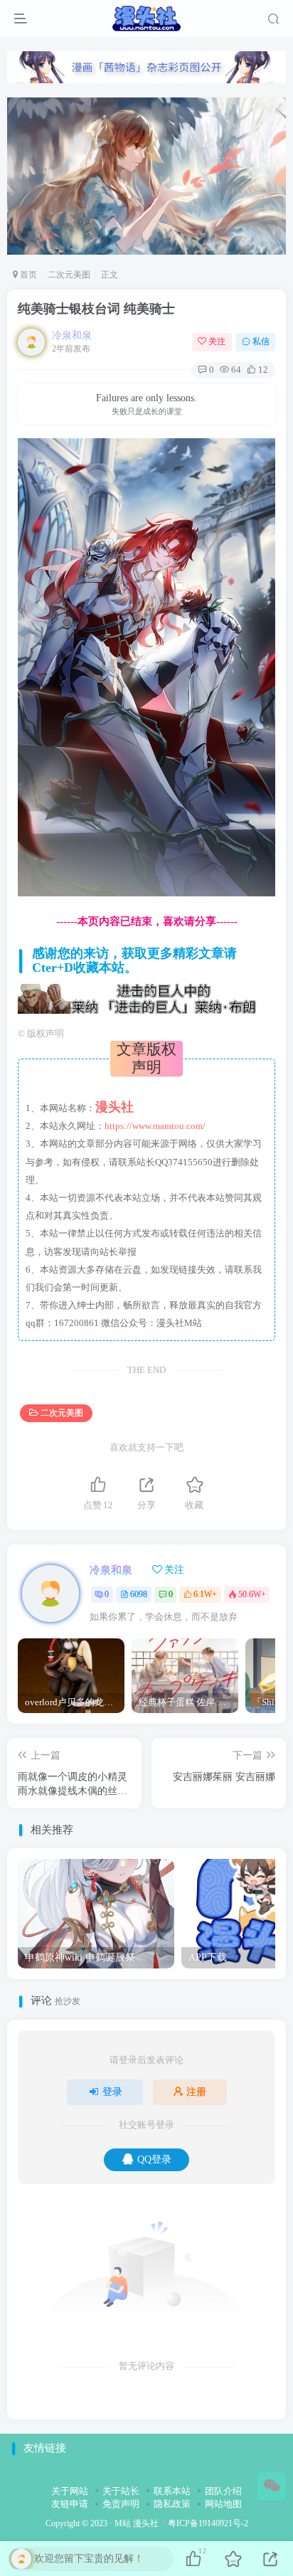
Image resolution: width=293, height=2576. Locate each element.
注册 (196, 2092)
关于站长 (121, 2491)
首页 (27, 275)
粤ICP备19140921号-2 (208, 2524)
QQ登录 (154, 2159)
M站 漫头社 (137, 2524)
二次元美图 (69, 275)
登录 (112, 2092)
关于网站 (70, 2491)
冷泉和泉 (72, 335)
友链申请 (70, 2504)
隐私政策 (172, 2504)
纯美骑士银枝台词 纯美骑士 (96, 309)
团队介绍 (223, 2491)
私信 (261, 341)
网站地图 (223, 2504)
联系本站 (172, 2491)
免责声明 (121, 2504)
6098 (139, 1594)
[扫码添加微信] (272, 2486)
